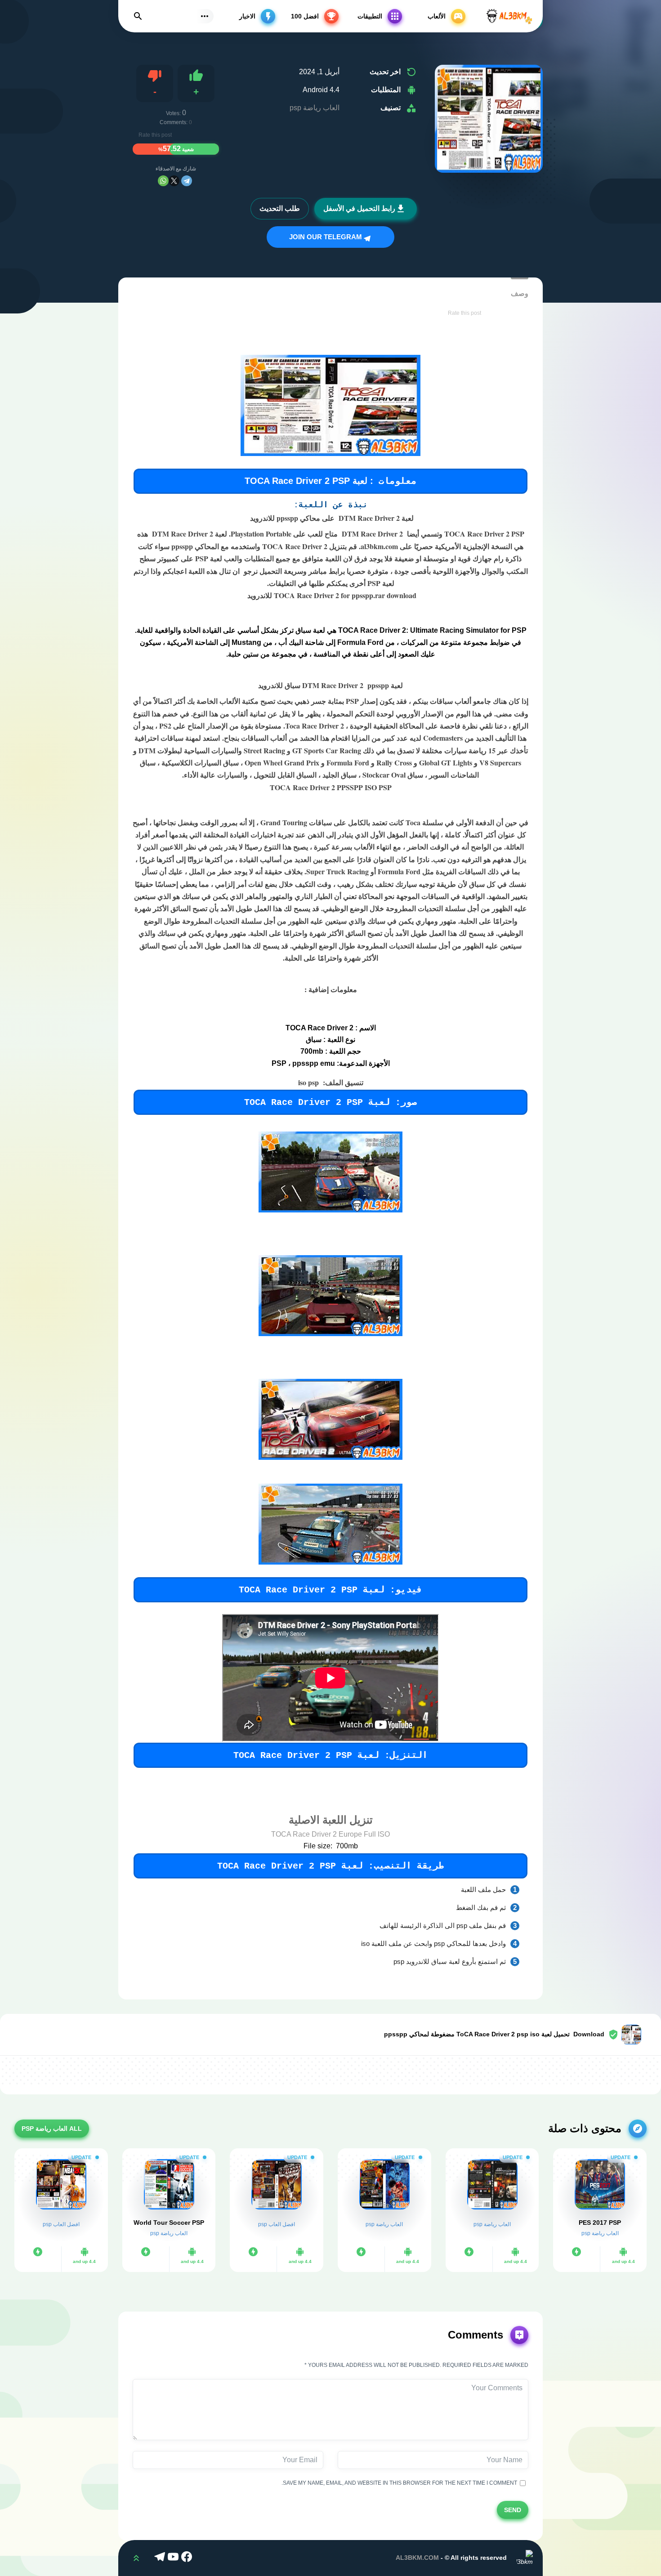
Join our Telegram (326, 237)
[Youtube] (174, 2558)
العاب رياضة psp (315, 108)
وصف (520, 293)
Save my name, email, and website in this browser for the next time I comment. (401, 2483)
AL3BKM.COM (417, 2558)
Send (513, 2509)
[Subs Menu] (205, 16)
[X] (174, 181)
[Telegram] (187, 181)
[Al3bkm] (509, 16)
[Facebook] (188, 2558)
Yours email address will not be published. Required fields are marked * (416, 2365)
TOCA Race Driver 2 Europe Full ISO (330, 1834)
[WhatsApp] (163, 181)
